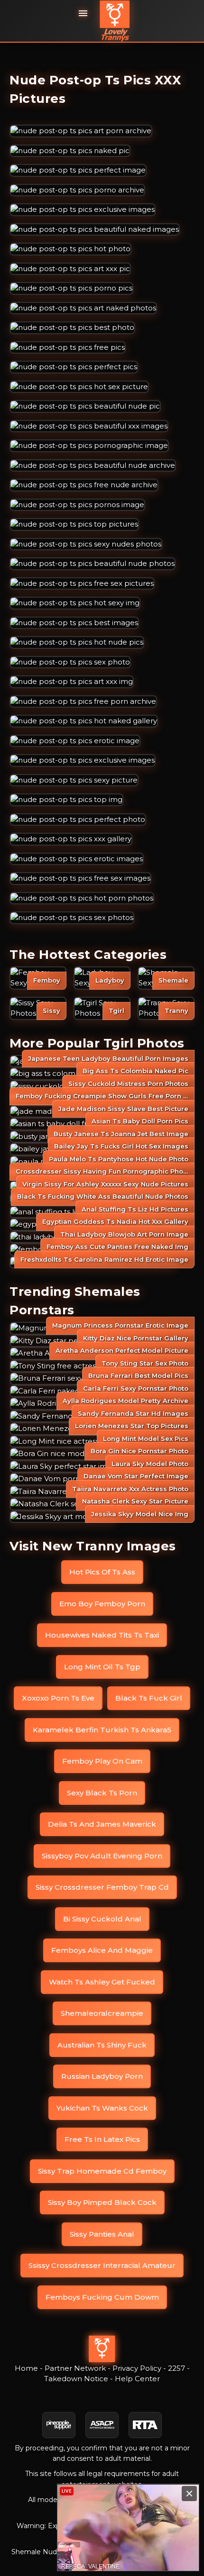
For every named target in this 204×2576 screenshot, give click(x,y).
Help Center (137, 2379)
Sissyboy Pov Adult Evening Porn (102, 1856)
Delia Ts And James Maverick (102, 1824)
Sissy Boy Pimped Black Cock (102, 2202)
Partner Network (75, 2368)
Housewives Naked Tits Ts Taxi (102, 1635)
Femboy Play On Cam (102, 1761)
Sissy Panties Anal (102, 2234)
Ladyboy (110, 980)
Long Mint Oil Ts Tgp (102, 1667)
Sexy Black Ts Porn (102, 1793)
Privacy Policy (137, 2368)
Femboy (47, 980)
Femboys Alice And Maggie (102, 1950)
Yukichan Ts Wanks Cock (102, 2108)
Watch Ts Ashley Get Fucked (102, 1982)
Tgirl (116, 1010)
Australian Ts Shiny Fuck (102, 2045)
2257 (176, 2368)
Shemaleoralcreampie (102, 2013)
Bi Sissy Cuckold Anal (102, 1919)
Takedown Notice (76, 2379)
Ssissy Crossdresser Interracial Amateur (102, 2265)
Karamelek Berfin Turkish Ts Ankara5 (102, 1730)
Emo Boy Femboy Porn (102, 1604)
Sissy (51, 1010)
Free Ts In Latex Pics (102, 2139)
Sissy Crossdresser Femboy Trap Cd (102, 1887)
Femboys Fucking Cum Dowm (102, 2297)
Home (26, 2368)
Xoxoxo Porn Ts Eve (58, 1698)
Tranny (176, 1010)
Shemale (173, 980)
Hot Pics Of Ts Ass (102, 1572)
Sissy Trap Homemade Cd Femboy (102, 2171)
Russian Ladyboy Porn (102, 2076)
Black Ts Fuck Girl (149, 1698)
